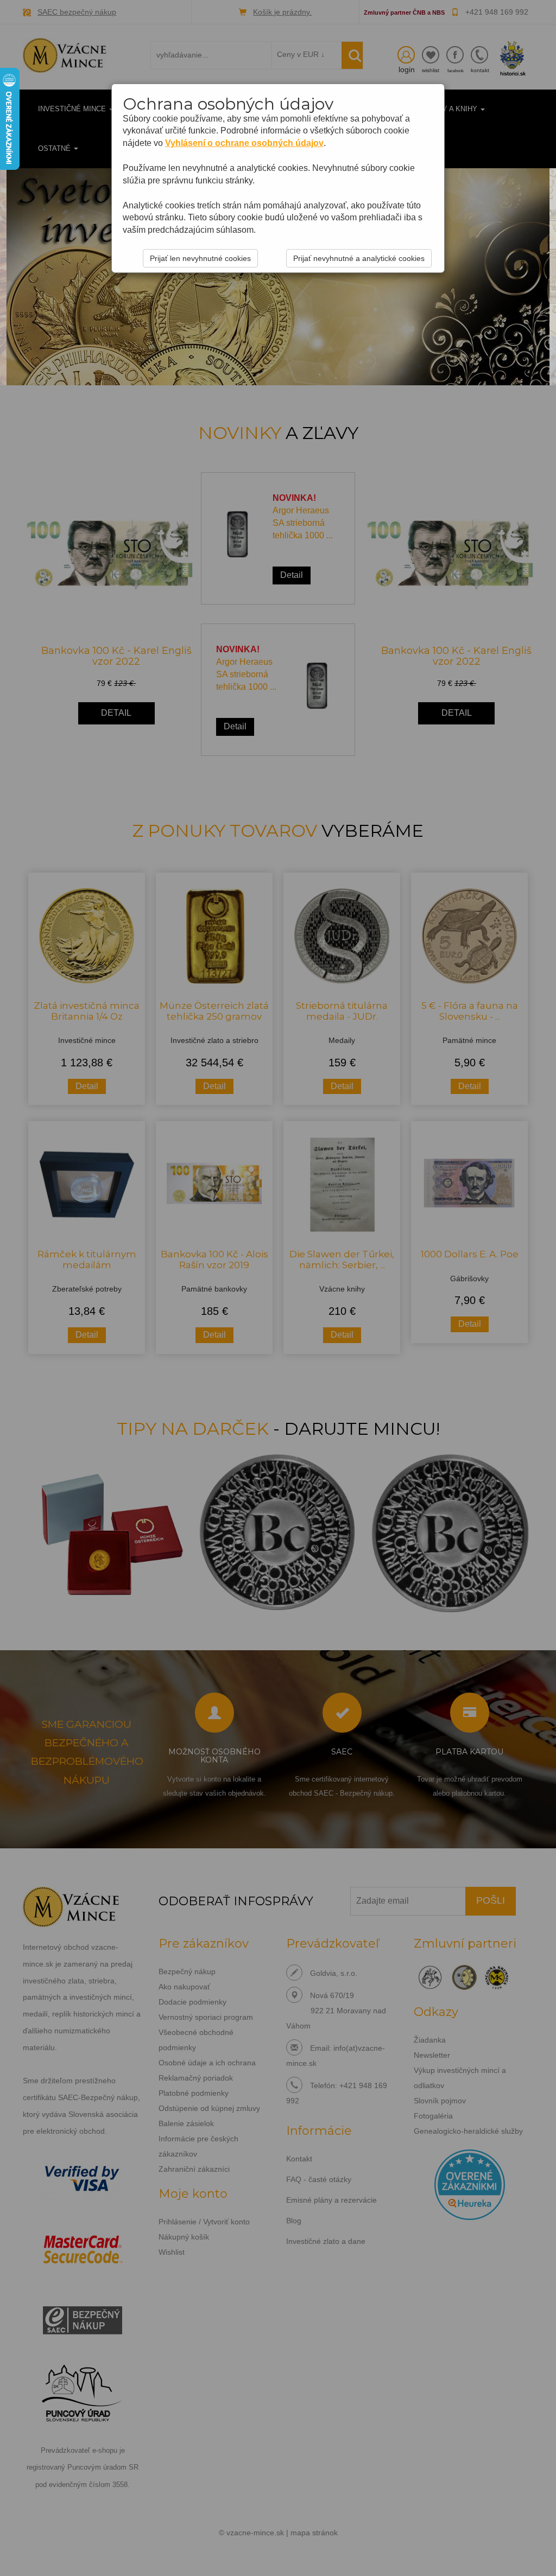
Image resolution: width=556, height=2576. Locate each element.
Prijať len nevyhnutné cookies (200, 258)
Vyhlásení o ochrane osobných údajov (244, 143)
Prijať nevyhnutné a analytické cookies (359, 258)
